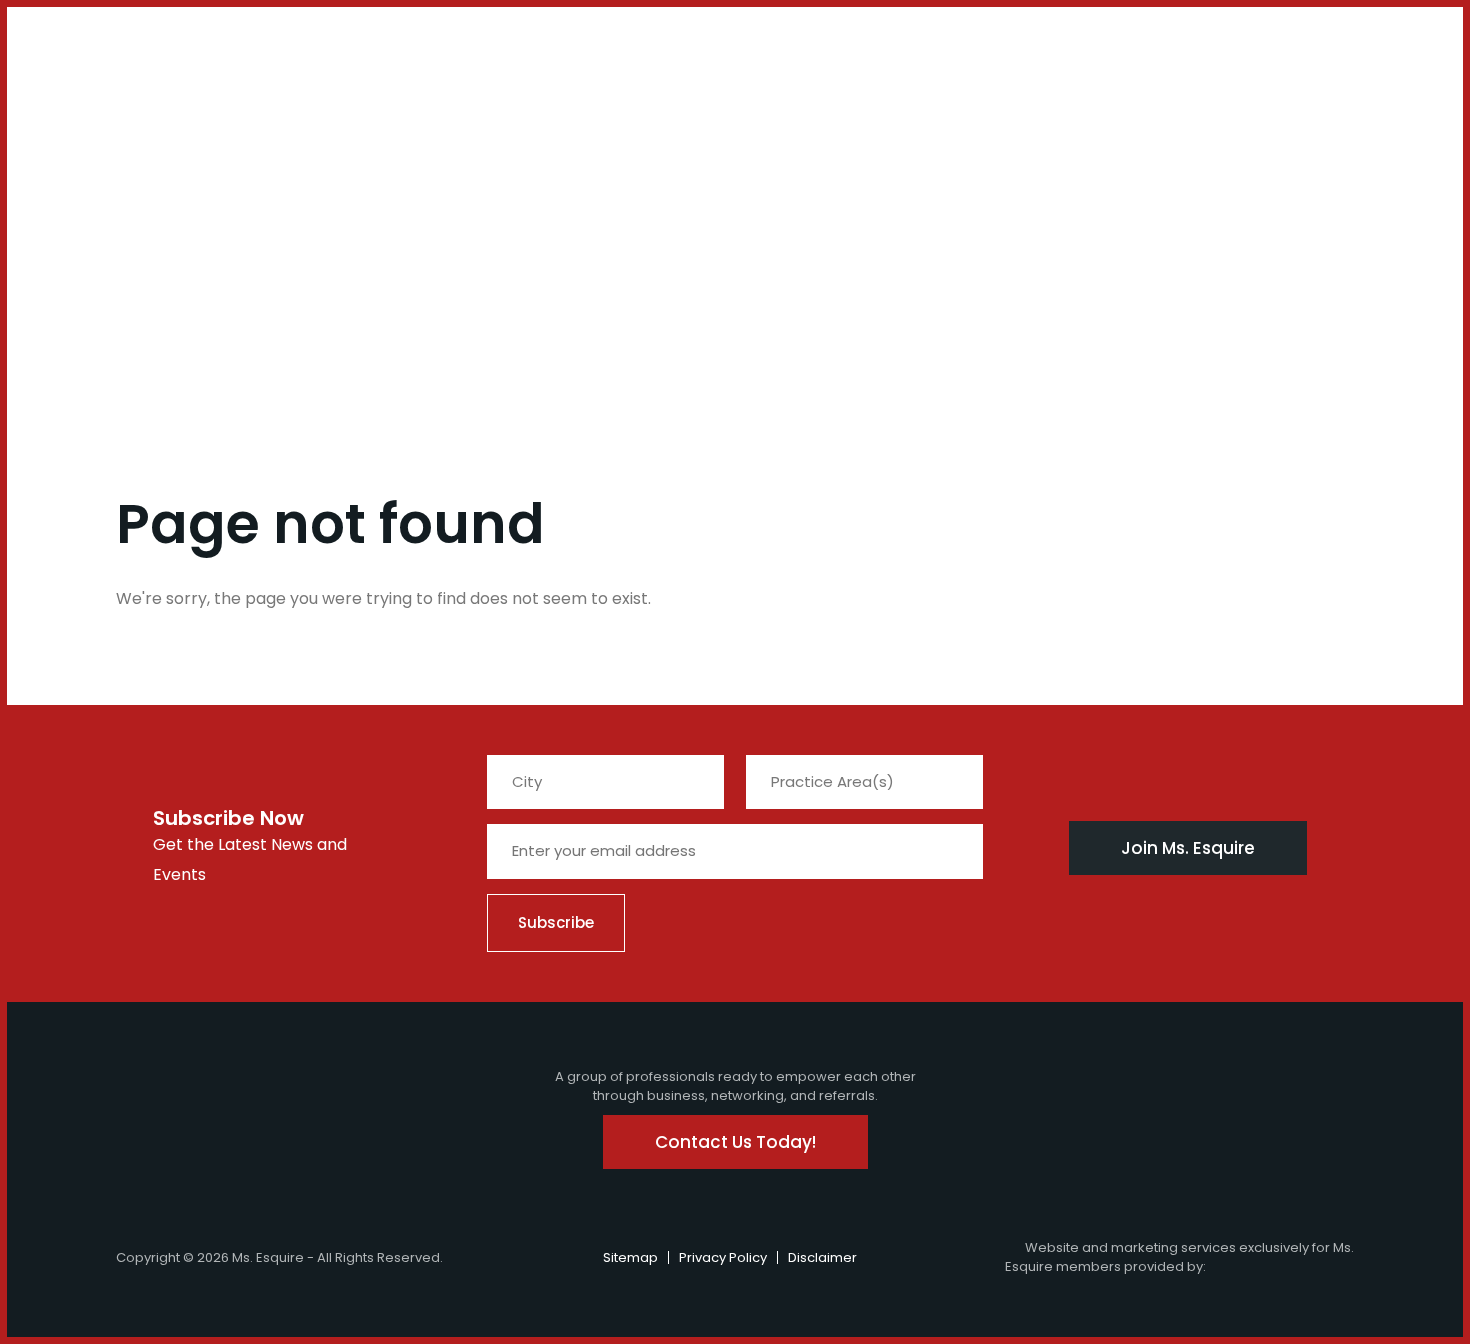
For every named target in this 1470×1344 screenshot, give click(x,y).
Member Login (71, 51)
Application (419, 98)
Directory (585, 98)
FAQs (340, 98)
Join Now (92, 110)
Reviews (667, 98)
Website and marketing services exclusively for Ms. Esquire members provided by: (1179, 1257)
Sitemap (630, 1257)
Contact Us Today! (735, 1142)
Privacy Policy (723, 1257)
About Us (41, 110)
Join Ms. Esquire (1188, 848)
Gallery (508, 98)
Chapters (183, 98)
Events (284, 98)
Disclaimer (822, 1257)
